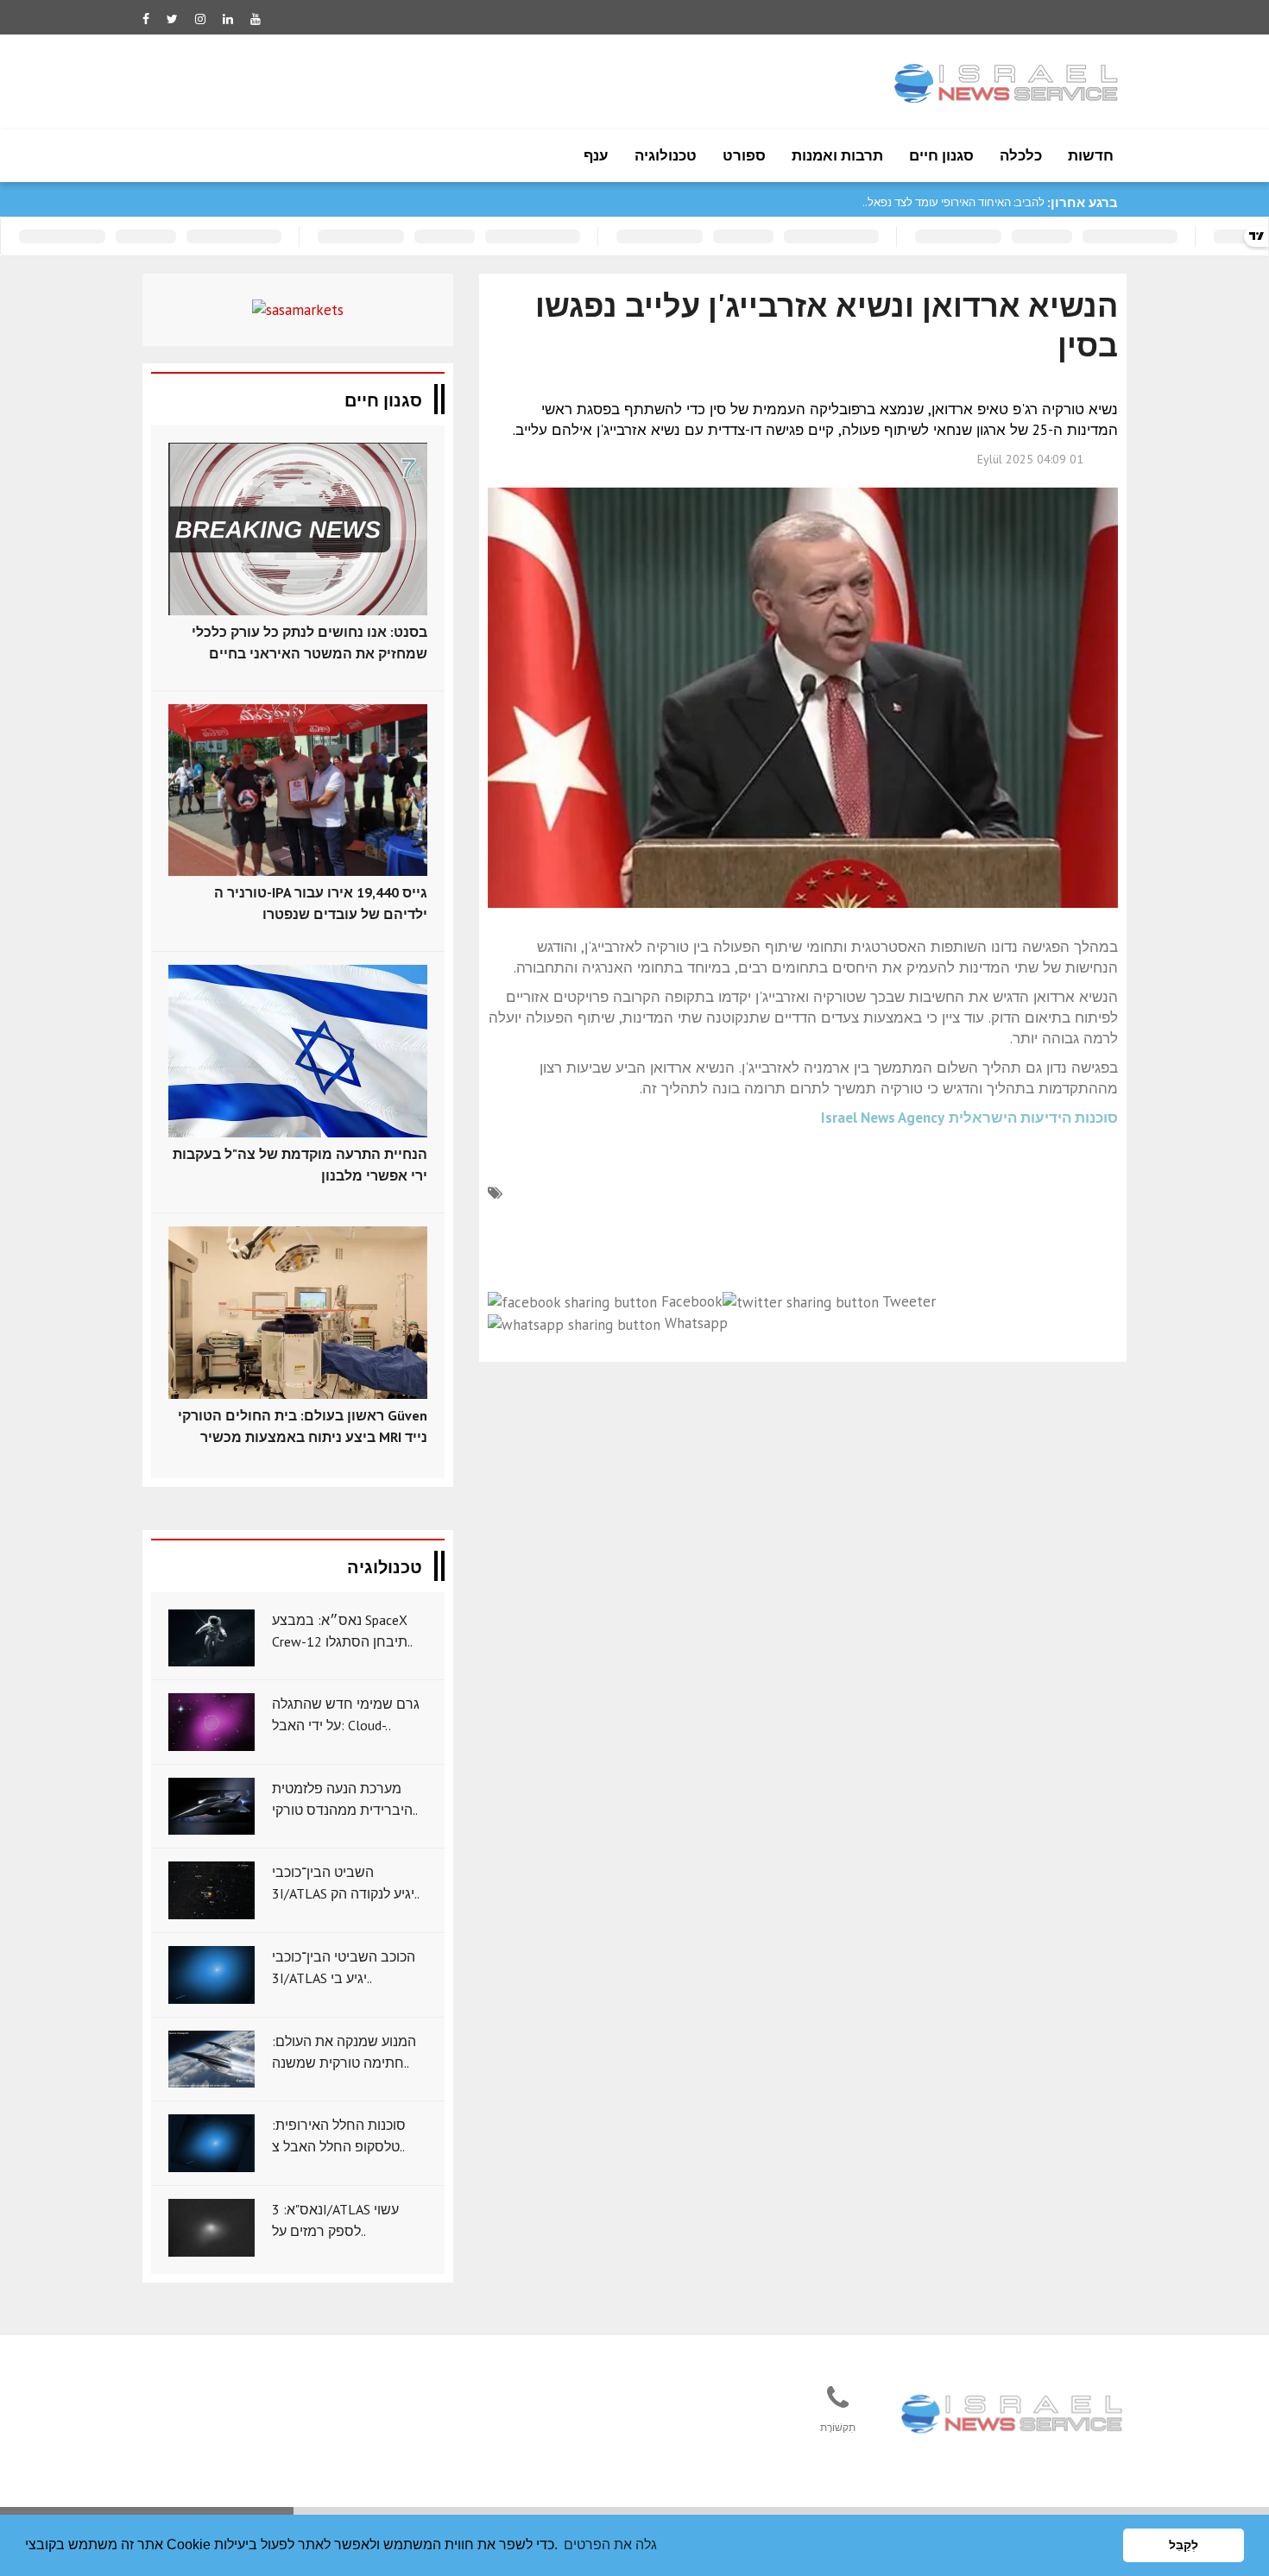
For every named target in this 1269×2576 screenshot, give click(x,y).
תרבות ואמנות (837, 155)
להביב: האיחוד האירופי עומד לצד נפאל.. (953, 202)
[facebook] (146, 19)
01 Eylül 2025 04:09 (1030, 459)
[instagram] (200, 19)
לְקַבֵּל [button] (1184, 2545)
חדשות (1091, 155)
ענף (596, 155)
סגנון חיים (941, 155)
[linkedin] (228, 19)
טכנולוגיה (666, 155)
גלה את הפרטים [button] (610, 2545)
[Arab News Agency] (1013, 2415)
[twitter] (172, 19)
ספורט (744, 155)
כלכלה (1021, 155)
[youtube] (256, 19)
